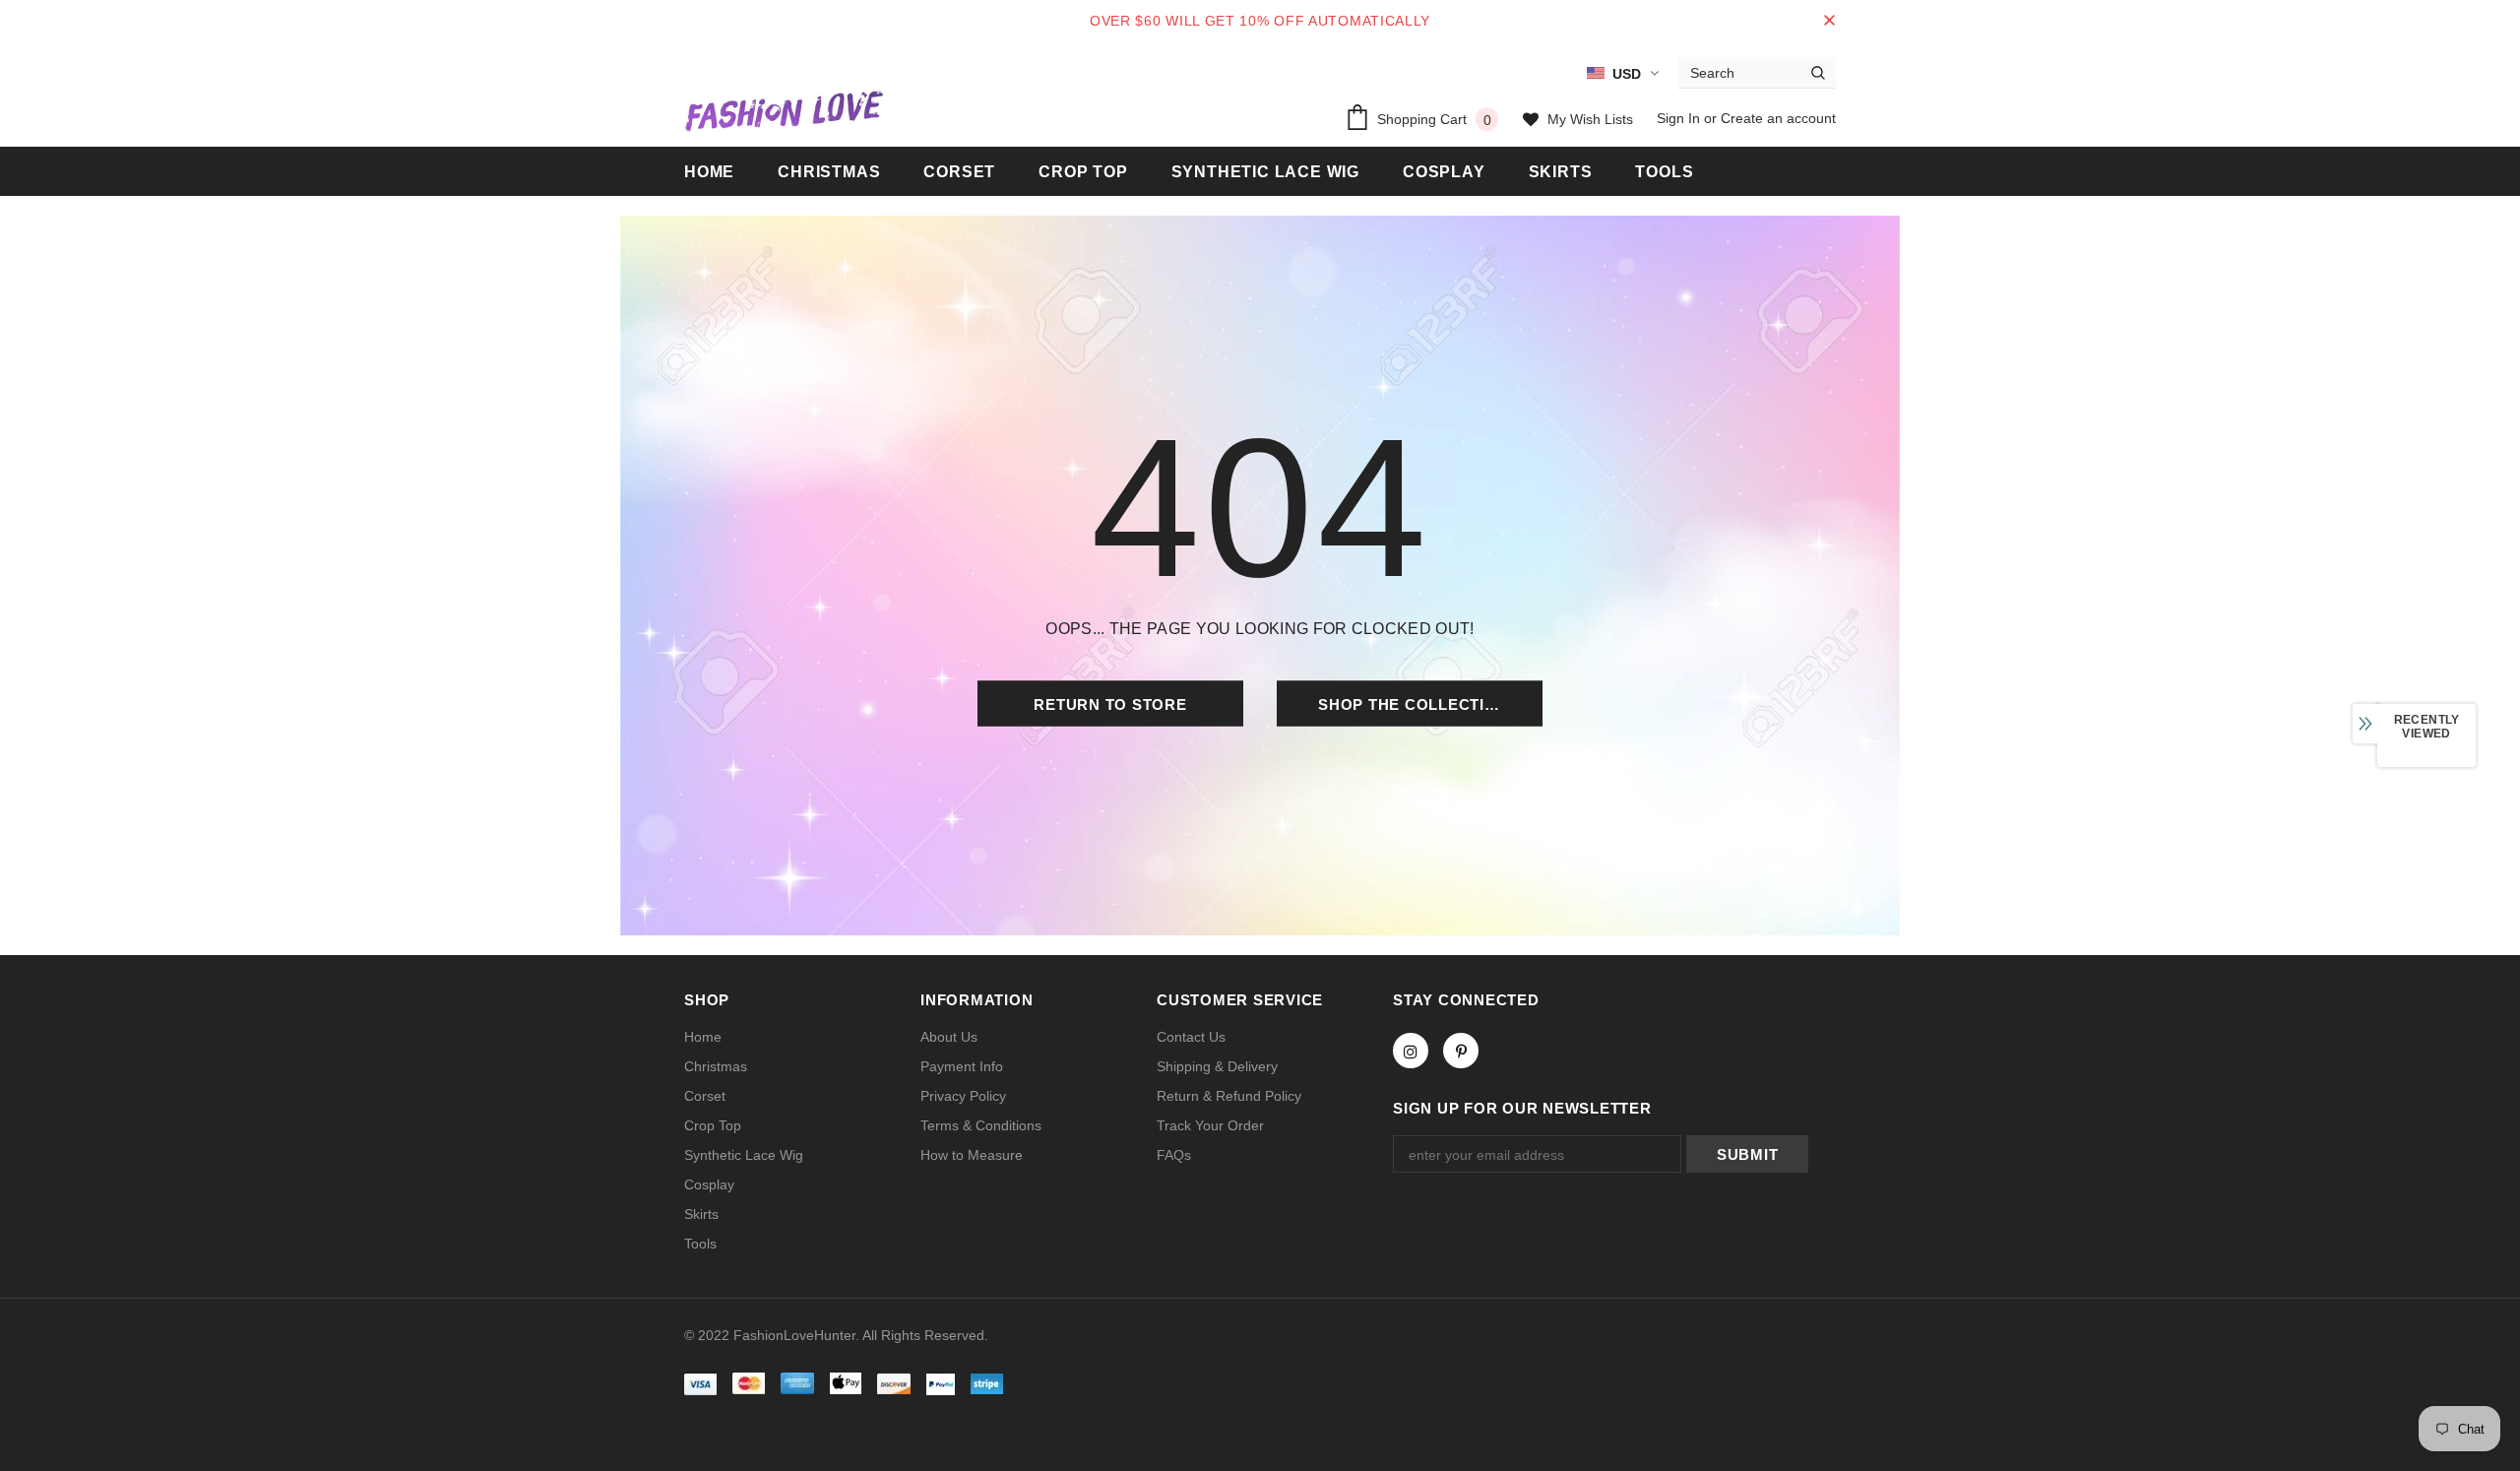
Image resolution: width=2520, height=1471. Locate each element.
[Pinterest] (1461, 1051)
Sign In (1680, 118)
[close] (1829, 21)
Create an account (1778, 118)
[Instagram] (1411, 1051)
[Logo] (784, 110)
